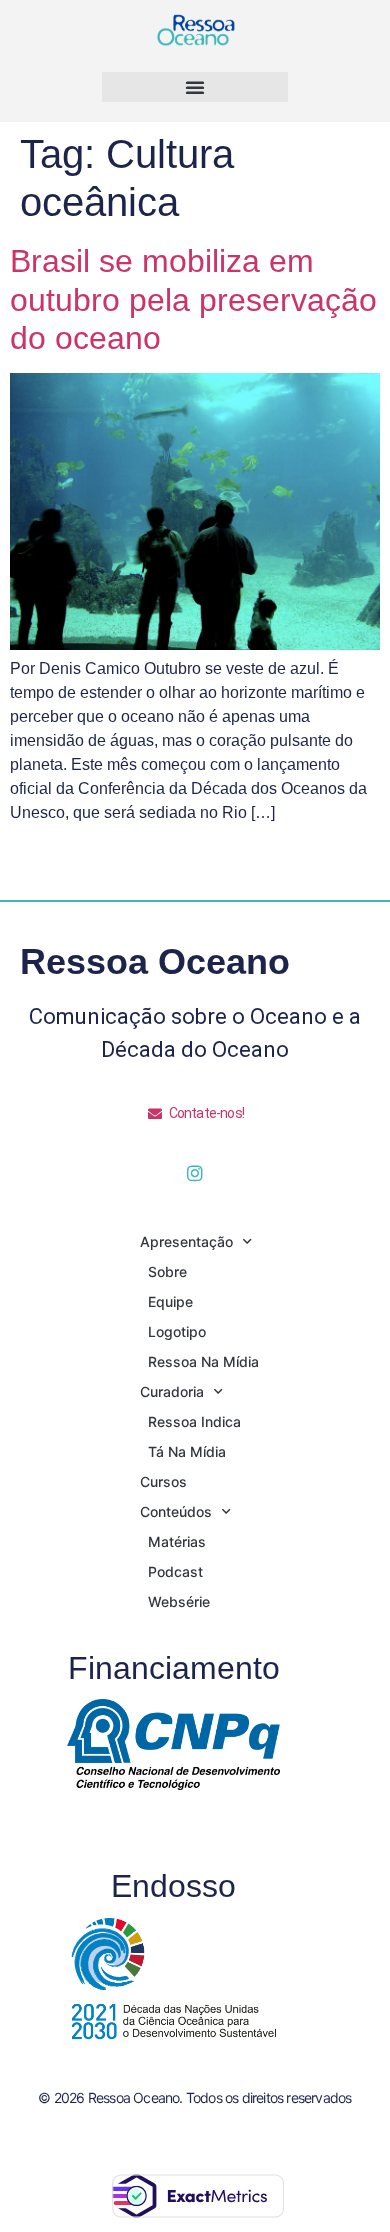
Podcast (175, 1571)
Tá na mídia (187, 1451)
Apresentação (186, 1241)
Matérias (177, 1541)
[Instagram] (195, 1173)
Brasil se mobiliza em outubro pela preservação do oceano (193, 299)
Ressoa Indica (194, 1421)
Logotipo (177, 1331)
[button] (195, 87)
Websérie (179, 1601)
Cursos (163, 1481)
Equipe (170, 1301)
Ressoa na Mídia (203, 1361)
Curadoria (172, 1391)
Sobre (167, 1271)
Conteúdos (176, 1511)
